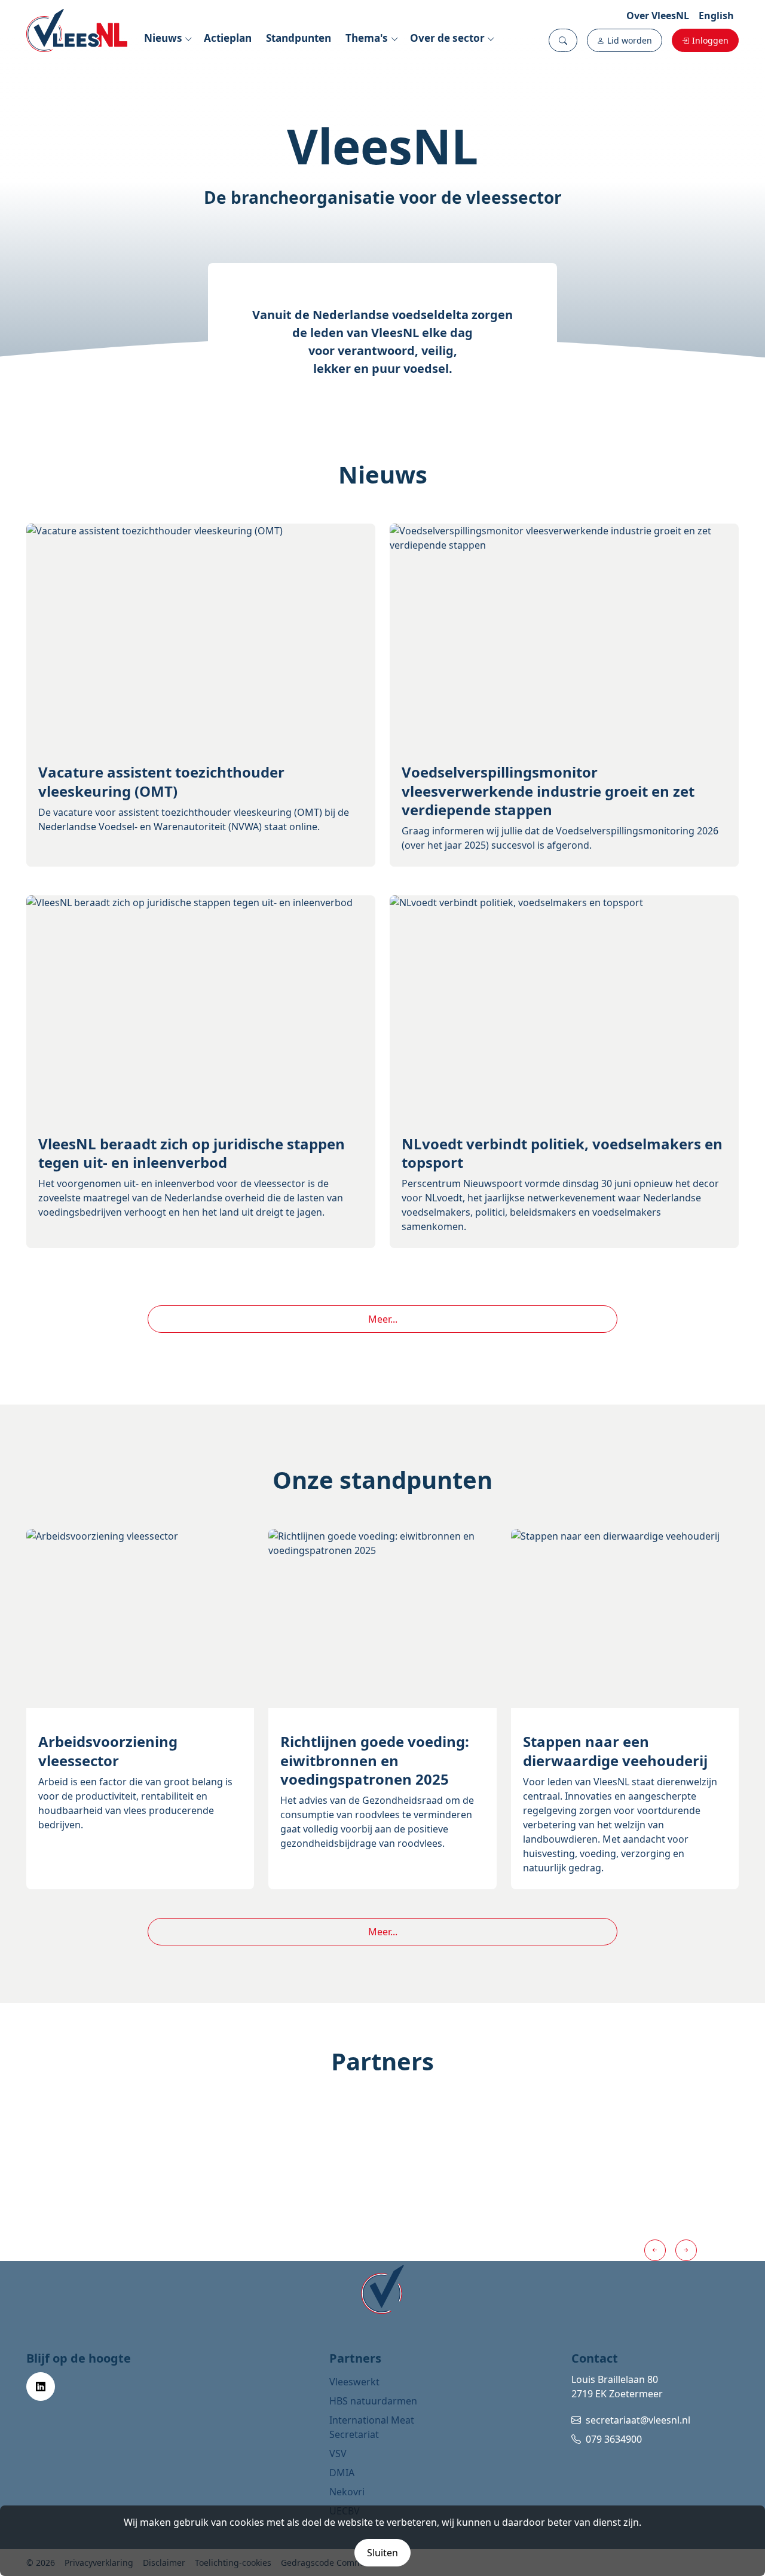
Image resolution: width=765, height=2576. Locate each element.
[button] (563, 40)
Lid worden (630, 40)
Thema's (367, 38)
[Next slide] (686, 2250)
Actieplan (228, 38)
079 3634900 (614, 2439)
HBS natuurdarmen (373, 2401)
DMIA (342, 2473)
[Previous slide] (655, 2250)
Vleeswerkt (354, 2382)
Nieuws (163, 38)
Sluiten (382, 2553)
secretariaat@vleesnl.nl (638, 2420)
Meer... (383, 1319)
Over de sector (447, 38)
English (716, 16)
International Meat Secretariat (372, 2427)
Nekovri (347, 2492)
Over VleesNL (658, 16)
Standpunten (299, 38)
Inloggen (710, 40)
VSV (338, 2453)
